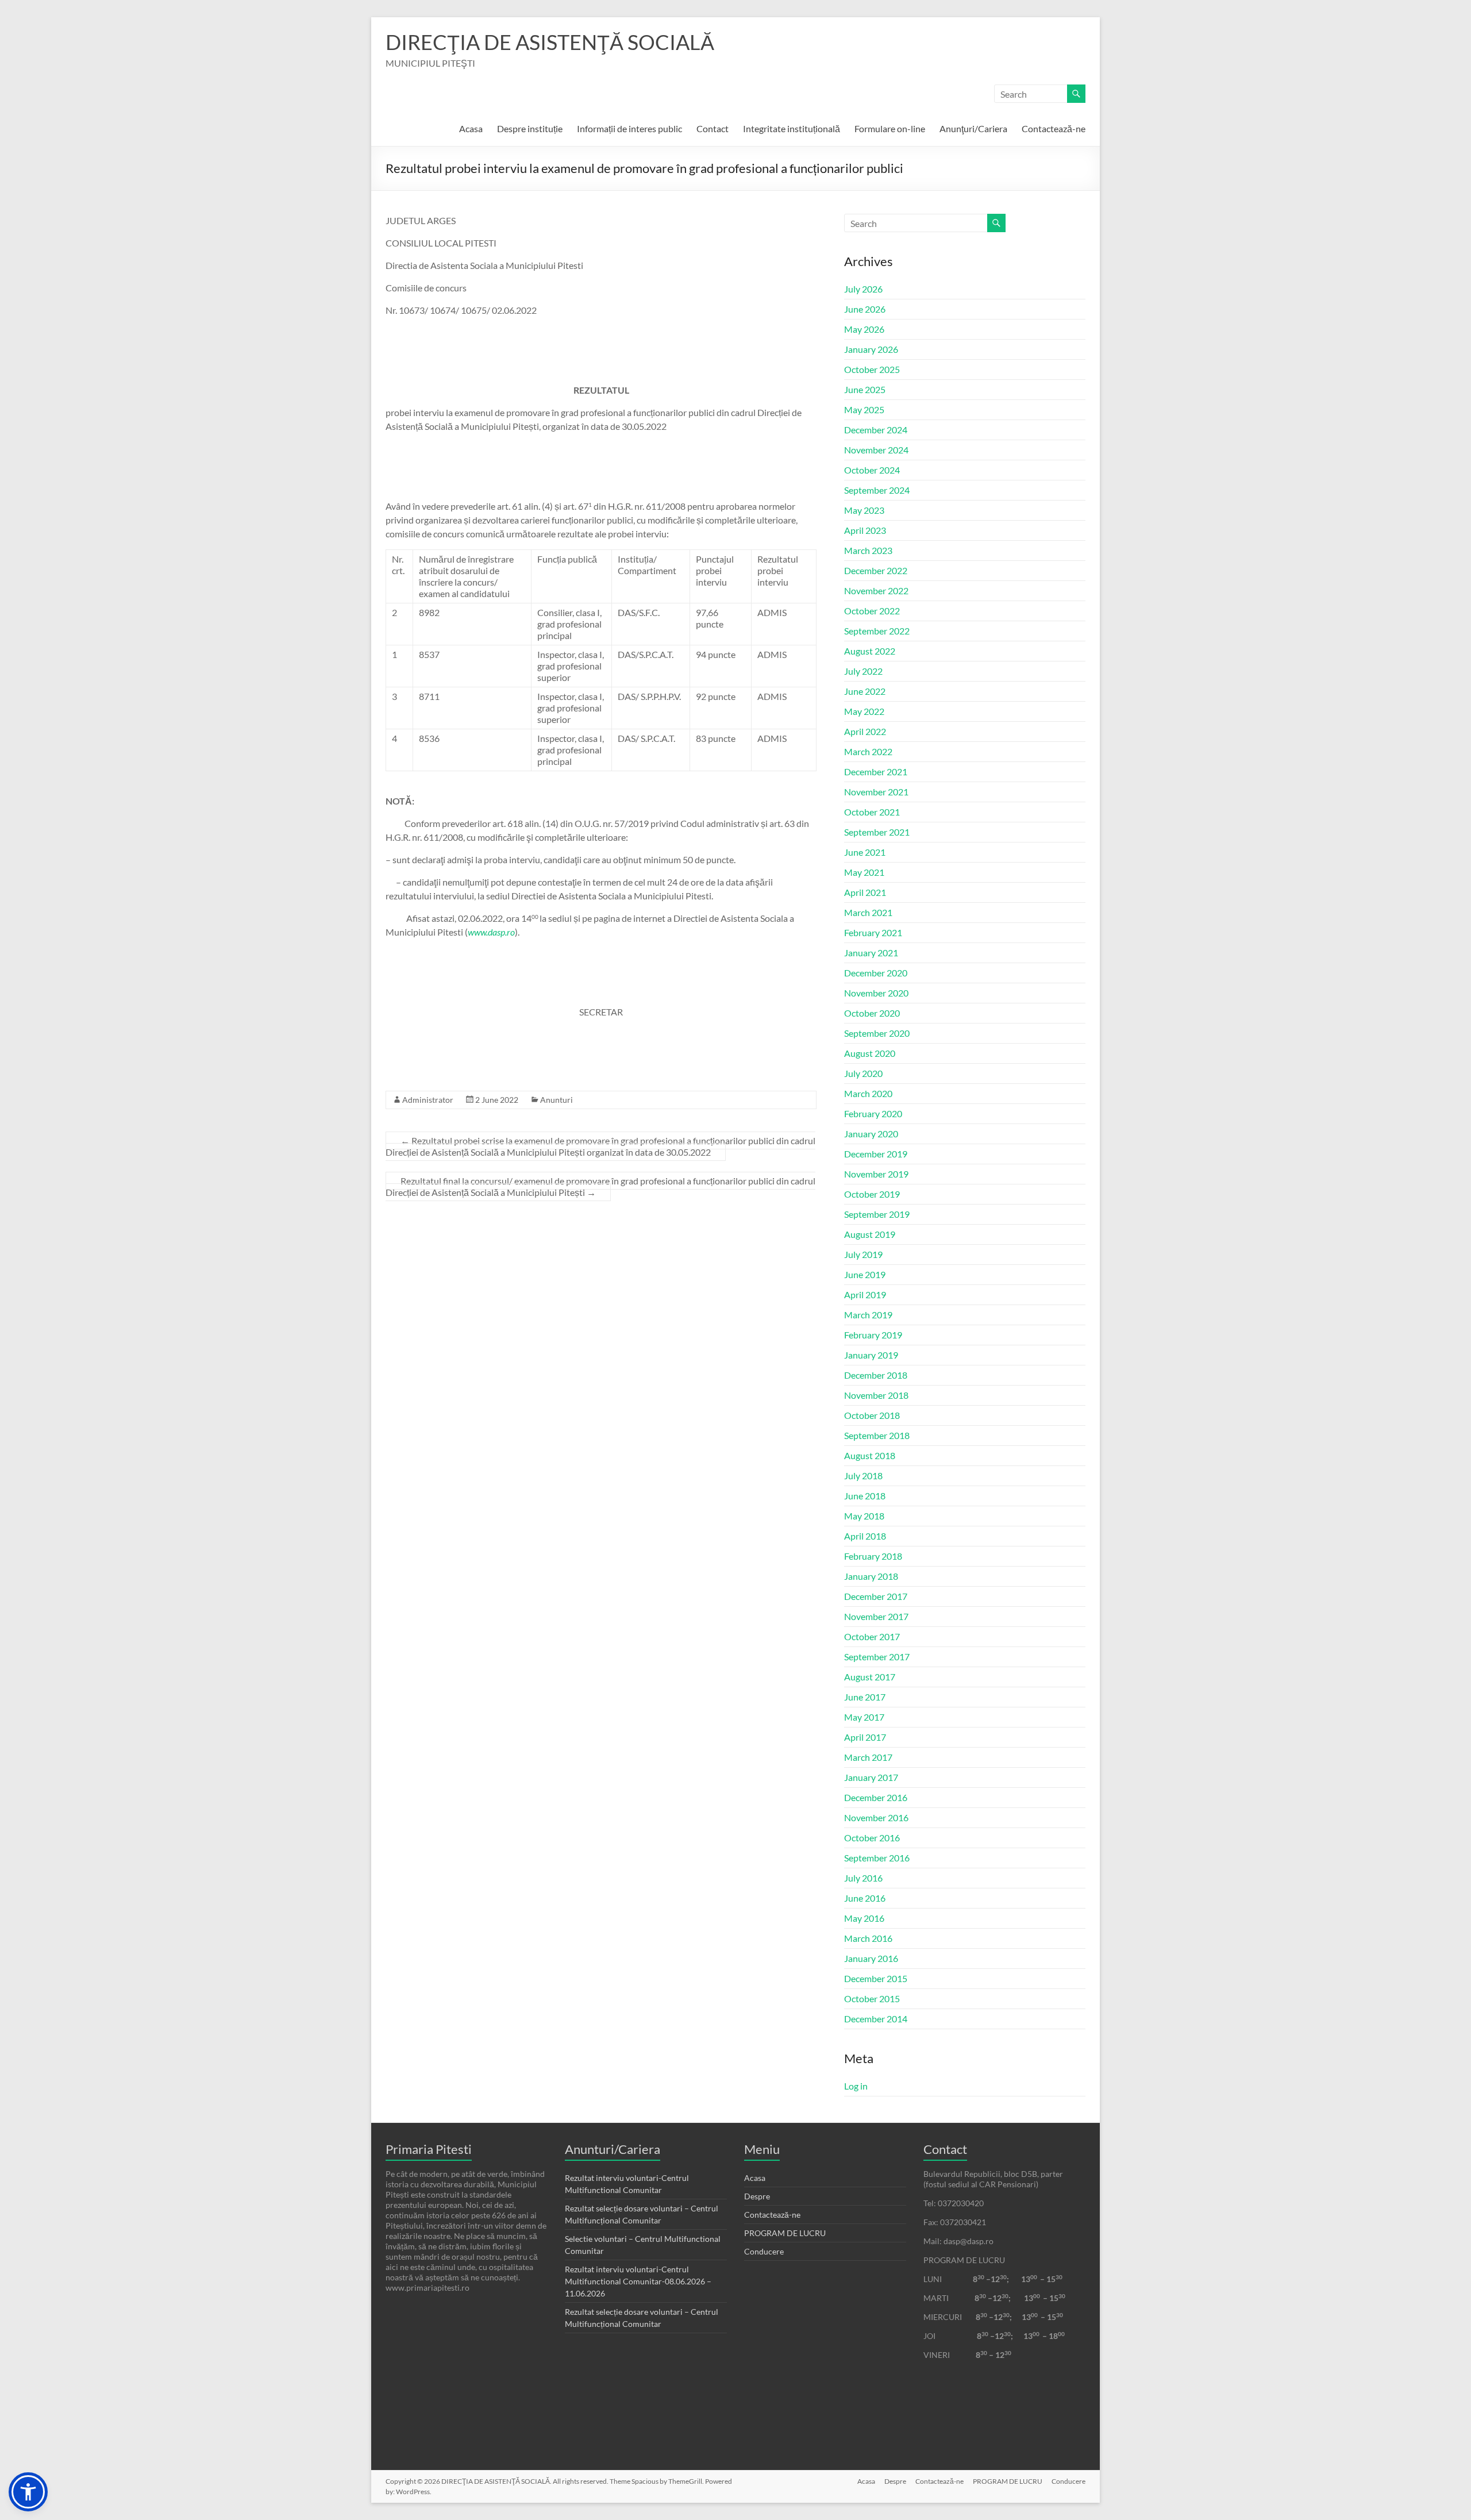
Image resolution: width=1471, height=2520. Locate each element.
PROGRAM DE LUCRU (785, 2233)
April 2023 (865, 530)
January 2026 (871, 349)
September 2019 (877, 1214)
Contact (713, 128)
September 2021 (877, 832)
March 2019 (868, 1315)
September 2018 (877, 1435)
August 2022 (870, 651)
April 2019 (865, 1294)
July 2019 (863, 1254)
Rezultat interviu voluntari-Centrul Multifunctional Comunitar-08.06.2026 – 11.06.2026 (638, 2281)
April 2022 (865, 731)
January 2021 (871, 953)
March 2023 (868, 550)
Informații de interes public (629, 128)
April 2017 (865, 1737)
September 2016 (877, 1858)
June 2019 (865, 1274)
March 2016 (868, 1938)
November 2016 (876, 1817)
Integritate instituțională (792, 128)
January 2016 (871, 1958)
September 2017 (877, 1657)
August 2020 (870, 1053)
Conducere (764, 2251)
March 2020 (868, 1093)
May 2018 (864, 1516)
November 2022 (876, 590)
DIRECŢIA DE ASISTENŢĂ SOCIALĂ (550, 42)
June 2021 (865, 852)
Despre (757, 2196)
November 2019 (876, 1174)
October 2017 (872, 1636)
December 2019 (876, 1154)
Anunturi (557, 1100)
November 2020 (876, 993)
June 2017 (865, 1697)
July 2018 (863, 1476)
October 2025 (872, 369)
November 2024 (876, 450)
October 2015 (872, 1998)
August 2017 (870, 1677)
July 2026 (863, 289)
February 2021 (873, 932)
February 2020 (873, 1113)
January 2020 (871, 1134)
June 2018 (865, 1496)
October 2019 (872, 1194)
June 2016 (865, 1898)
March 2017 (868, 1757)
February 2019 (873, 1335)
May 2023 (864, 510)
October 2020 (872, 1013)
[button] (28, 2492)
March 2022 (868, 751)
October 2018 (872, 1415)
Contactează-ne (1054, 128)
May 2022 (864, 711)
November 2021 (876, 792)
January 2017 (871, 1777)
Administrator (428, 1100)
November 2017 (876, 1616)
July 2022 (863, 671)
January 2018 (871, 1576)
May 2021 (864, 872)
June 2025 (865, 389)
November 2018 (876, 1395)
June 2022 (865, 691)
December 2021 (876, 772)
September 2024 (877, 490)
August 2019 (870, 1234)
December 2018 (876, 1375)
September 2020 (877, 1033)
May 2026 (864, 329)
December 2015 (876, 1978)
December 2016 (876, 1797)
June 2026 (865, 309)
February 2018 (873, 1556)
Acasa (471, 128)
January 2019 (871, 1355)
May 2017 (864, 1717)
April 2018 (865, 1536)
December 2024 (876, 430)
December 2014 (876, 2019)
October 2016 (872, 1838)
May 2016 (864, 1918)
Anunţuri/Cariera (973, 128)
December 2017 (876, 1596)
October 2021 (872, 812)
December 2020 (876, 973)
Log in (856, 2086)
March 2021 (868, 912)
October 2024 (872, 470)
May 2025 (864, 409)
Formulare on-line (890, 128)
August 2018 (870, 1455)
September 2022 (877, 631)
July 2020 (863, 1073)
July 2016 (863, 1878)
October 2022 (872, 611)
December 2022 (876, 570)
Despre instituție (530, 128)
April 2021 (865, 892)
